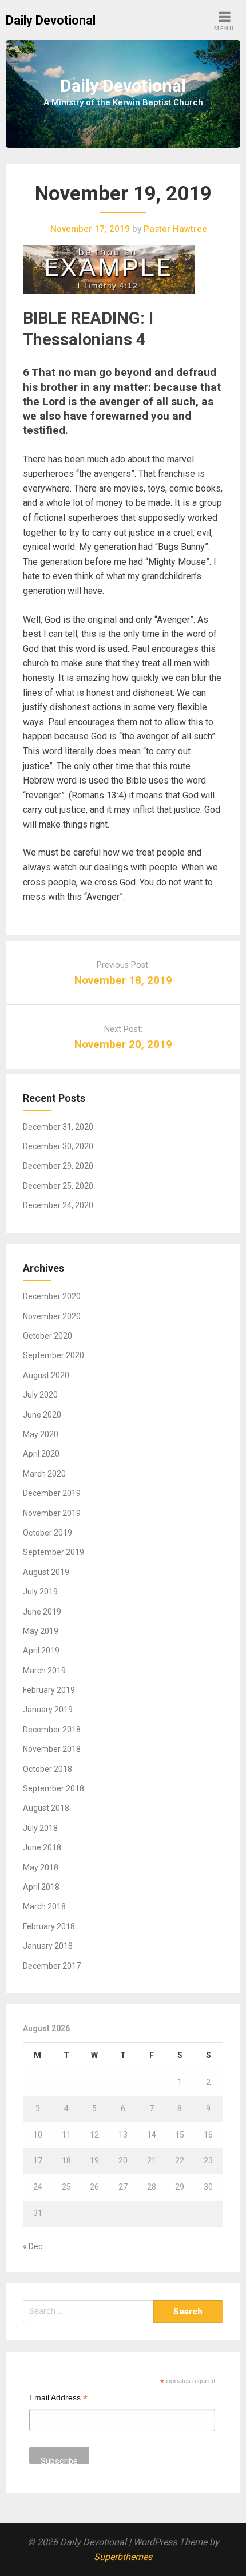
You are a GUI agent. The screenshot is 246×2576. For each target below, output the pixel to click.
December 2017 (52, 1966)
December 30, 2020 (58, 1146)
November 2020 (52, 1316)
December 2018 (52, 1730)
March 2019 (44, 1671)
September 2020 (53, 1355)
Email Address (58, 2399)
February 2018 (49, 1926)
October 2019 (47, 1533)
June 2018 (42, 1847)
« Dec (33, 2246)
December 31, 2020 (58, 1127)
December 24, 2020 (58, 1205)
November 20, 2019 (123, 1044)
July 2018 (40, 1828)
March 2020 (44, 1474)
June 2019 (42, 1612)
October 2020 (47, 1336)
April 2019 (41, 1651)
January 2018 (48, 1946)
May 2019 (41, 1631)
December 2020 (52, 1296)
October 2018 (47, 1769)
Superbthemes (123, 2557)
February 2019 (49, 1690)
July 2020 (40, 1395)
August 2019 (46, 1572)
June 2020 (42, 1415)
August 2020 (46, 1375)
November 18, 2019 (123, 980)
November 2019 (52, 1513)
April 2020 (41, 1454)
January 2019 (48, 1710)
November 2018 (52, 1749)
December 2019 (52, 1493)
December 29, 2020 (58, 1166)
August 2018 (46, 1808)
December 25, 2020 (58, 1186)
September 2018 (53, 1788)
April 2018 (41, 1887)
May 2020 (41, 1434)
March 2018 (44, 1906)
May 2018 (41, 1867)
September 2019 (53, 1552)
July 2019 (40, 1592)
